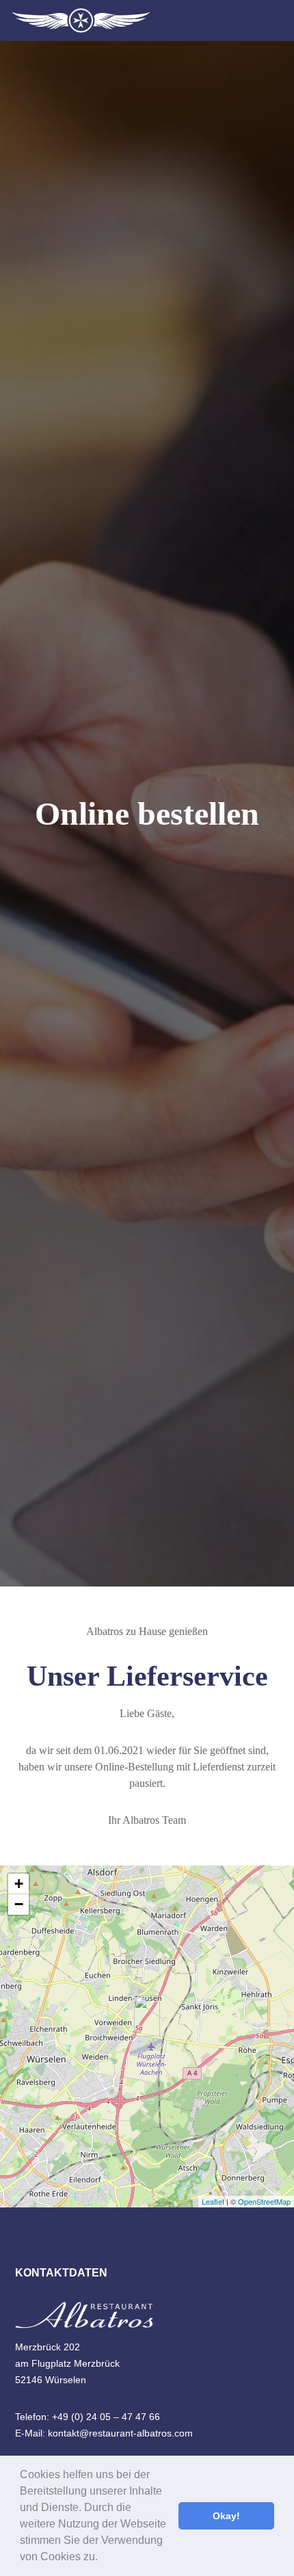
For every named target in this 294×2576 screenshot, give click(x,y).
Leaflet (213, 2201)
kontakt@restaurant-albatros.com (120, 2433)
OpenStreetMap (264, 2201)
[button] (103, 2558)
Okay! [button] (226, 2516)
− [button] (19, 1904)
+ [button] (19, 1884)
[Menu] (275, 21)
